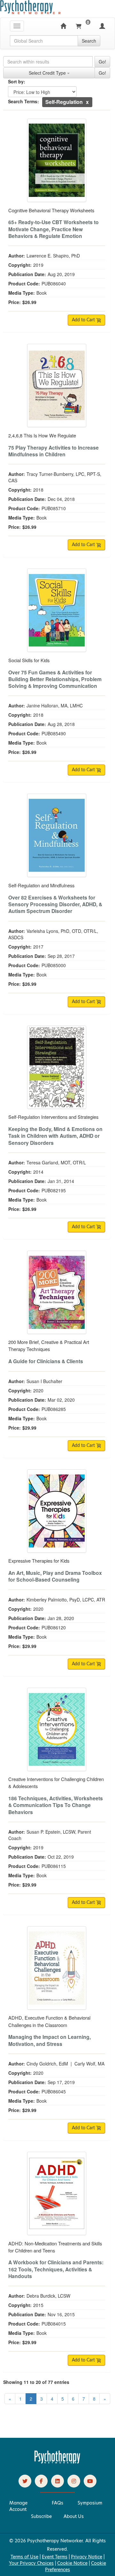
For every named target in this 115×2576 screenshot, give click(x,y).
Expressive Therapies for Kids (39, 1561)
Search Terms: (23, 101)
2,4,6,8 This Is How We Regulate (42, 435)
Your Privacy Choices (31, 2563)
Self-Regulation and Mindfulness (41, 885)
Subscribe (41, 2516)
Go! (102, 62)
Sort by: (17, 81)
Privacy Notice (87, 2557)
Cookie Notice (72, 2563)
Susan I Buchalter (44, 1381)
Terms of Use (24, 2557)
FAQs (57, 2503)
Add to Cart (84, 320)
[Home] (63, 26)
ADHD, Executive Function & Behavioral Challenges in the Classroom (49, 2021)
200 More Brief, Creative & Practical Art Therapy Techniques (49, 1345)
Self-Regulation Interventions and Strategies (53, 1117)
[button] (87, 102)
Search (89, 41)
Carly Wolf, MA (89, 2064)
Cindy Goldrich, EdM (47, 2064)
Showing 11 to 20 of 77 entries (36, 2382)
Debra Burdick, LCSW (48, 2296)
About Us (74, 2516)
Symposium (90, 2503)
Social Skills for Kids (29, 660)
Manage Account (18, 2506)
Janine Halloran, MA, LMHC (55, 705)
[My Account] (102, 26)
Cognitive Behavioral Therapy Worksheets (51, 210)
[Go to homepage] (57, 2462)
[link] (25, 2481)
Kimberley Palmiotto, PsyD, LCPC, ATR (66, 1600)
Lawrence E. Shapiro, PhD (53, 256)
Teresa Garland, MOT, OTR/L (56, 1162)
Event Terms (55, 2557)
